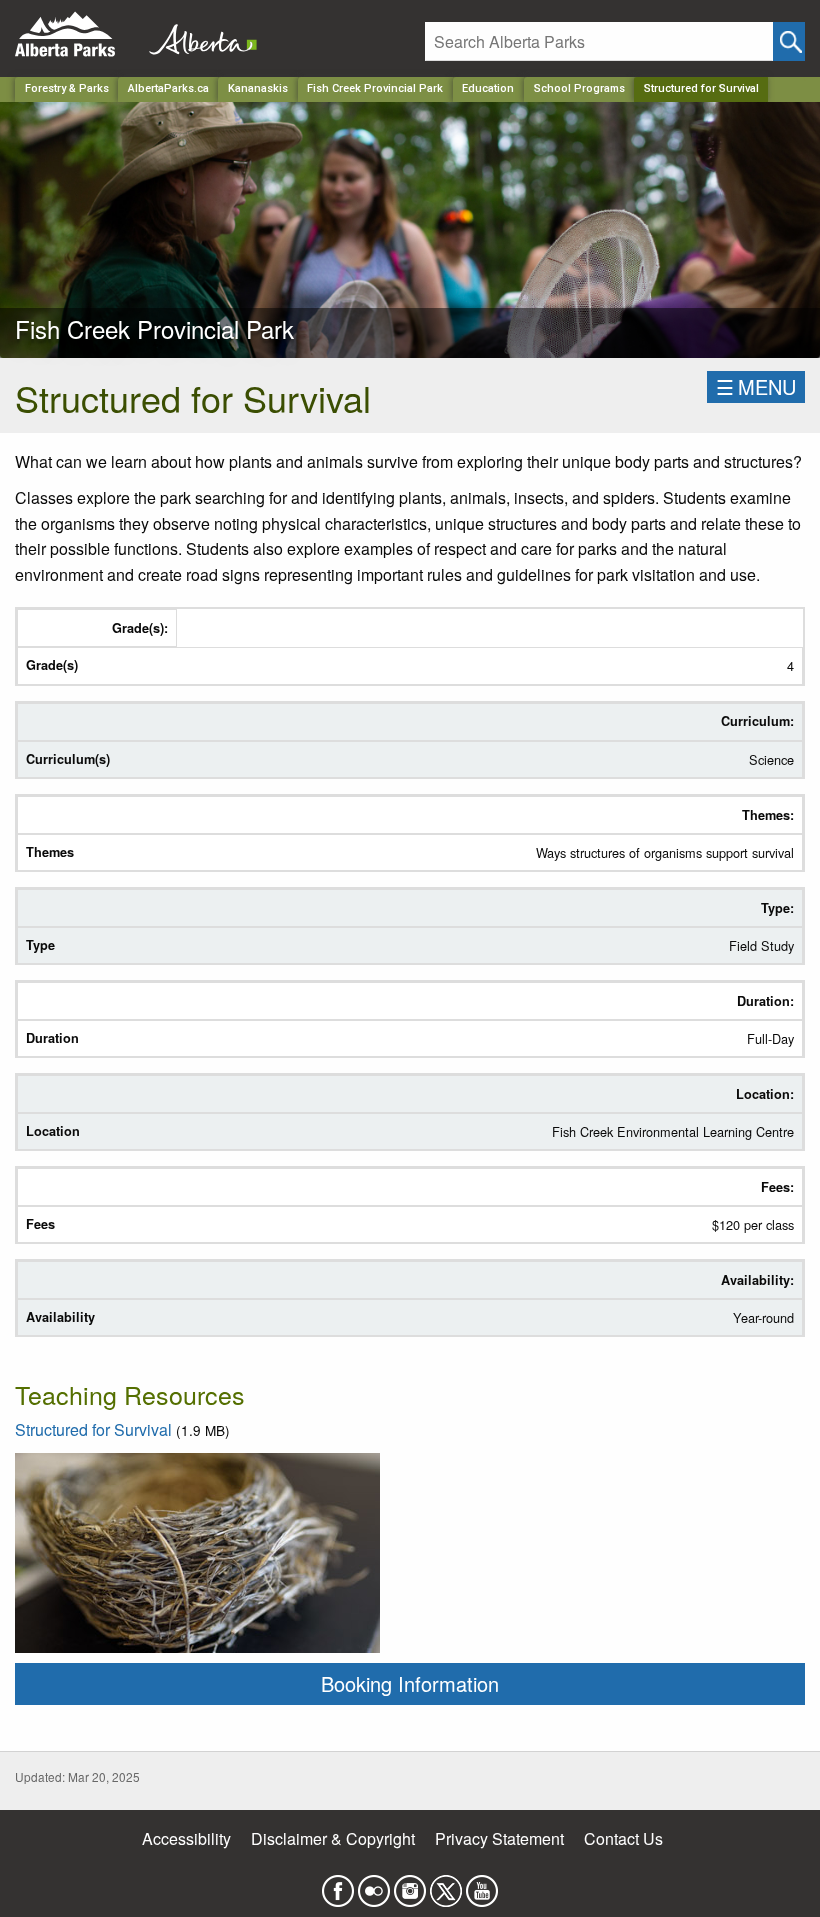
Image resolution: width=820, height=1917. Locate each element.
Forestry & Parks (67, 88)
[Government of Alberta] (197, 34)
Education (488, 88)
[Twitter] (446, 1884)
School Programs (579, 88)
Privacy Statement (499, 1838)
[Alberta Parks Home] (77, 34)
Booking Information (410, 1683)
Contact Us (623, 1838)
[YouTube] (482, 1884)
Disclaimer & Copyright (333, 1838)
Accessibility (186, 1838)
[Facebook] (338, 1884)
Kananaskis (258, 88)
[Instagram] (410, 1884)
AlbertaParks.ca (168, 88)
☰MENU (756, 386)
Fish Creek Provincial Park (375, 88)
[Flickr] (374, 1884)
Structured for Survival (701, 88)
